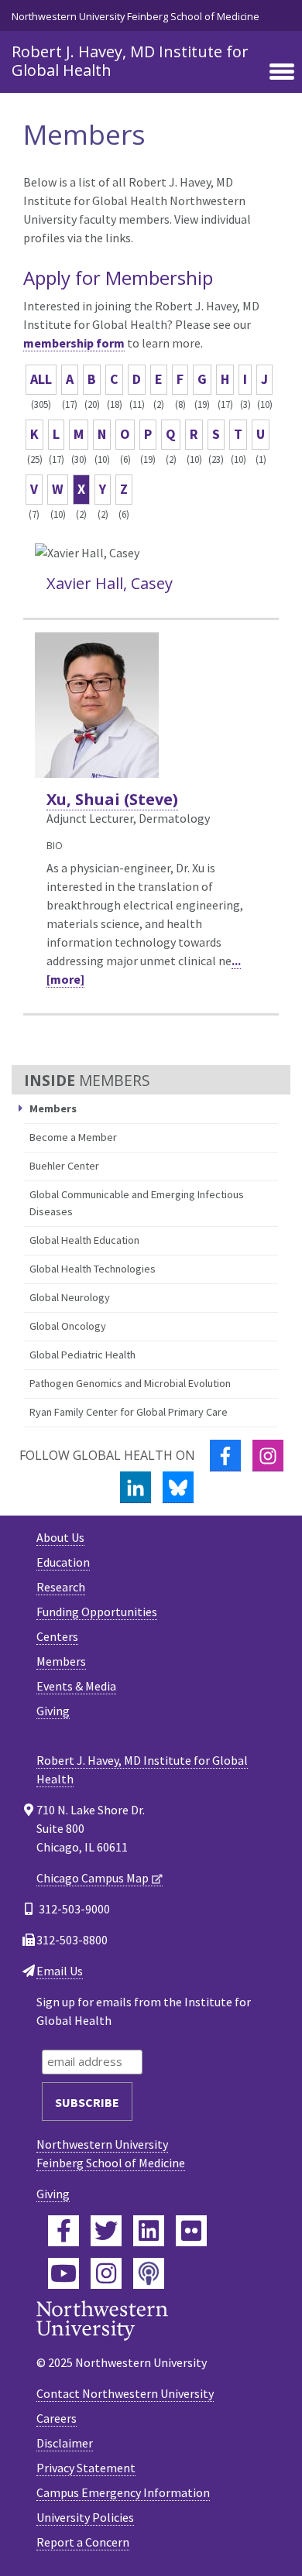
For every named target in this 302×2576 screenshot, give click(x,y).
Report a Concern (83, 2542)
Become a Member (73, 1137)
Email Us (60, 1971)
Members (61, 1661)
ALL (41, 379)
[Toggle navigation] (282, 73)
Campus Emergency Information (123, 2492)
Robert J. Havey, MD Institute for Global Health (130, 61)
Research (61, 1587)
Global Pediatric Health (82, 1355)
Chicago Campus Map (93, 1878)
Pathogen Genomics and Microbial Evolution (130, 1383)
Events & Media (76, 1686)
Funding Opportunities (97, 1612)
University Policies (85, 2517)
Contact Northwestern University (125, 2393)
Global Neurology (70, 1297)
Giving (53, 1711)
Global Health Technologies (93, 1269)
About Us (60, 1537)
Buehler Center (64, 1166)
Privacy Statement (86, 2468)
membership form (74, 343)
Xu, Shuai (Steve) (112, 799)
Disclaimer (65, 2443)
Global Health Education (84, 1240)
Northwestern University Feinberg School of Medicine (136, 16)
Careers (57, 2418)
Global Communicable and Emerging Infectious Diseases (137, 1203)
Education (63, 1562)
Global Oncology (68, 1326)
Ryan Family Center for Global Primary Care (129, 1412)
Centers (57, 1636)
